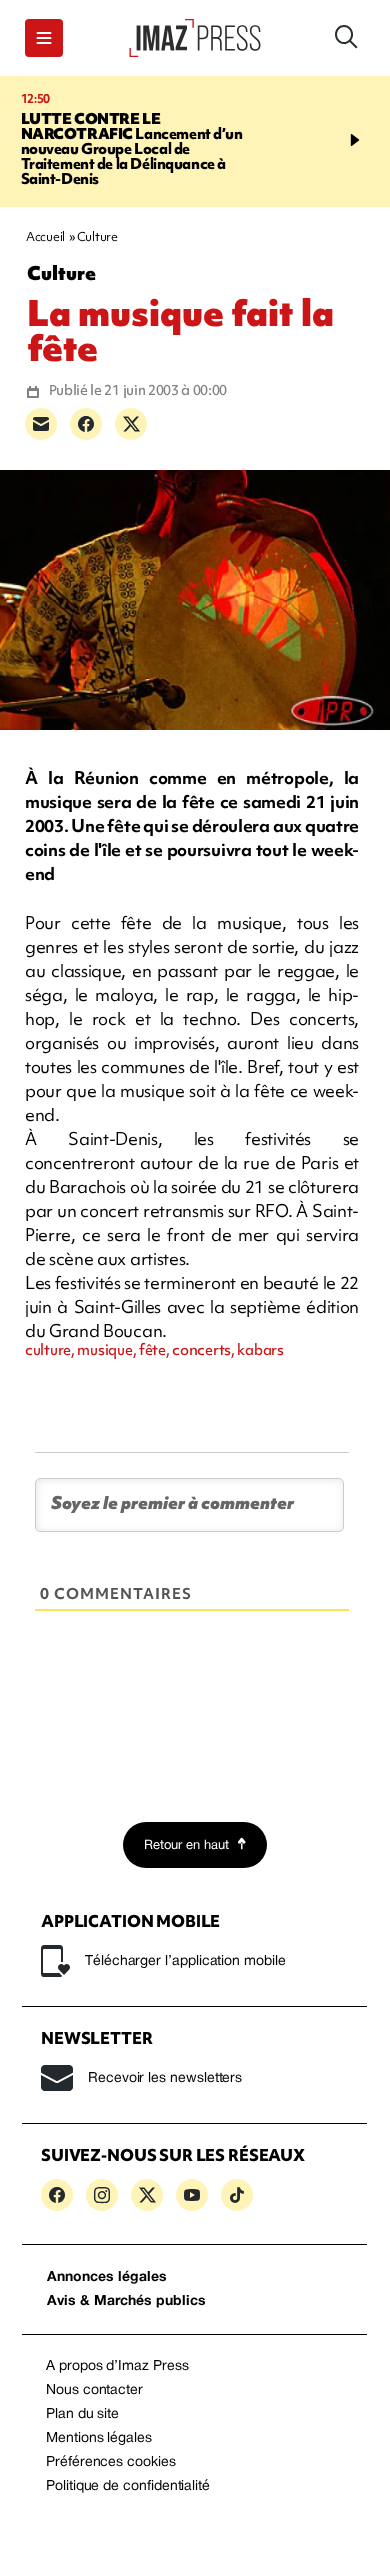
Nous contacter (94, 2390)
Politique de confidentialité (128, 2486)
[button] (44, 38)
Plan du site (82, 2414)
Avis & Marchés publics (126, 2301)
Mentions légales (99, 2438)
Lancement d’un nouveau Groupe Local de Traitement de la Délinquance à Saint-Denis (132, 149)
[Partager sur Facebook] (86, 424)
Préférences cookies (111, 2462)
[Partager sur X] (131, 424)
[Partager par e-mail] (41, 424)
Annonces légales (107, 2277)
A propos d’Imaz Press (117, 2366)
